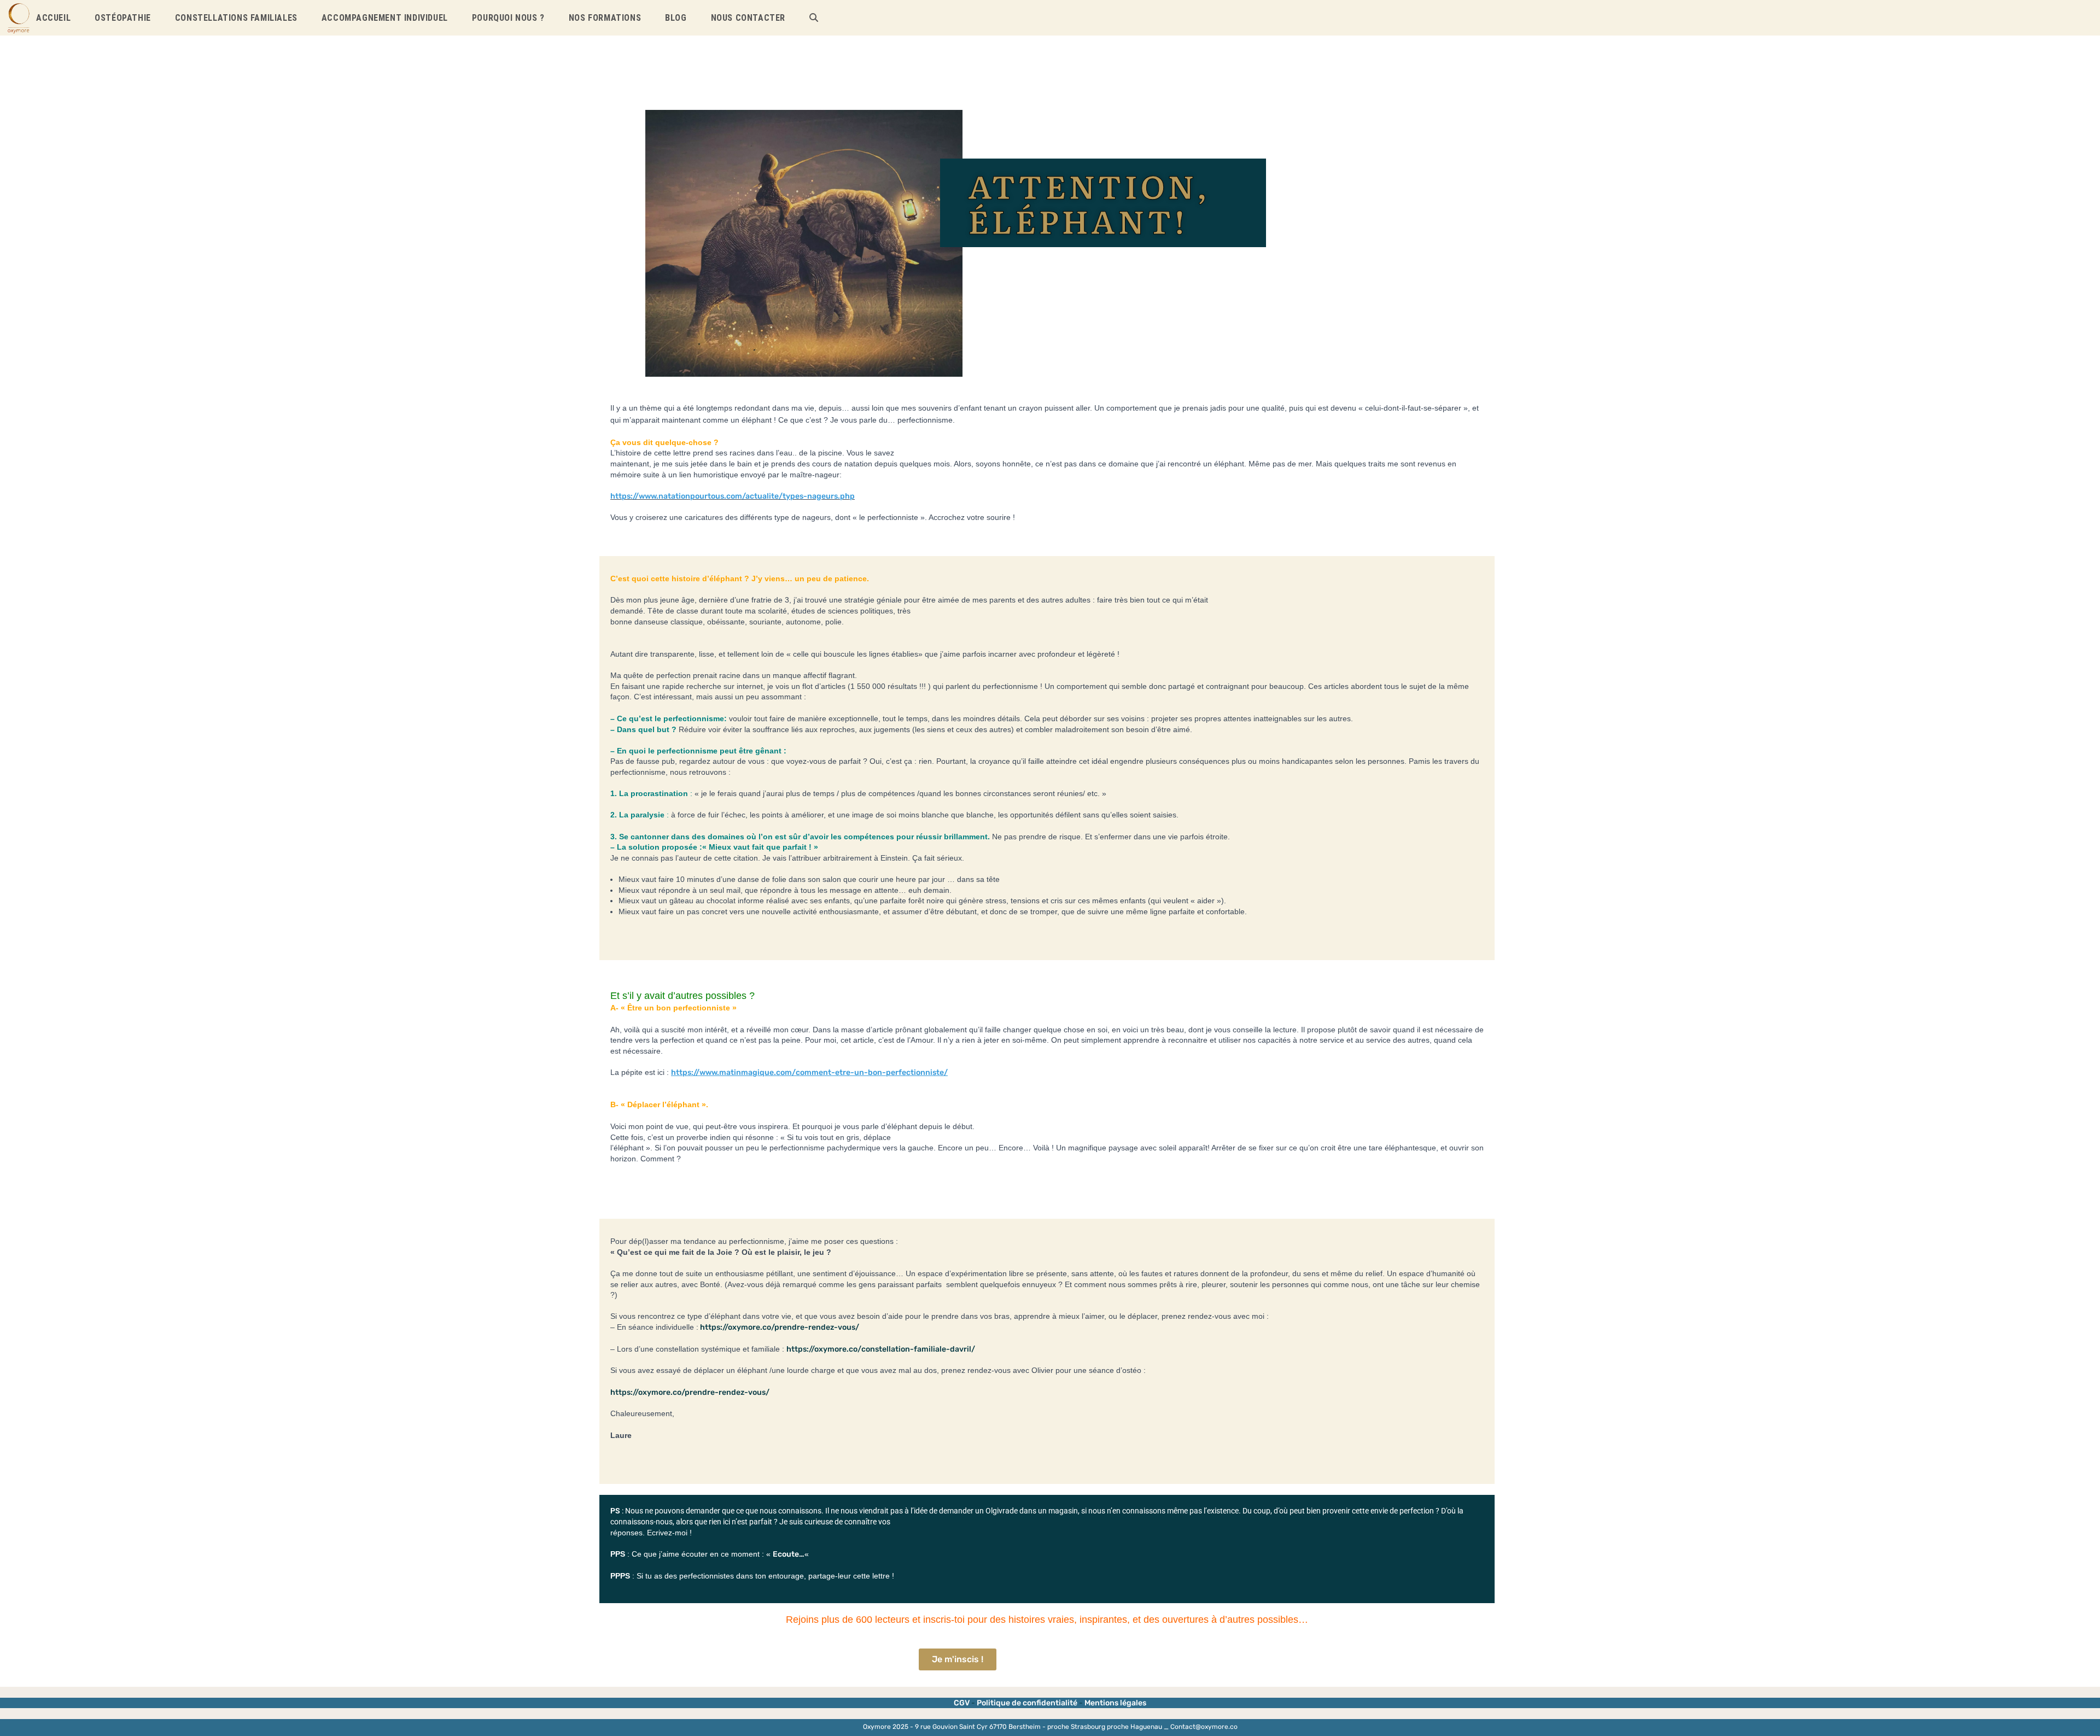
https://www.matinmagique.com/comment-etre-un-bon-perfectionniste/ (809, 1072)
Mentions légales (1115, 1703)
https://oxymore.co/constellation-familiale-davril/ (881, 1349)
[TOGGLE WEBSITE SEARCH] (814, 18)
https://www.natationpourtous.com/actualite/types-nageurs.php (733, 496)
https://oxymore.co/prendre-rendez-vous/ (779, 1327)
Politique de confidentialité (1027, 1703)
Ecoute (786, 1554)
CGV (962, 1703)
